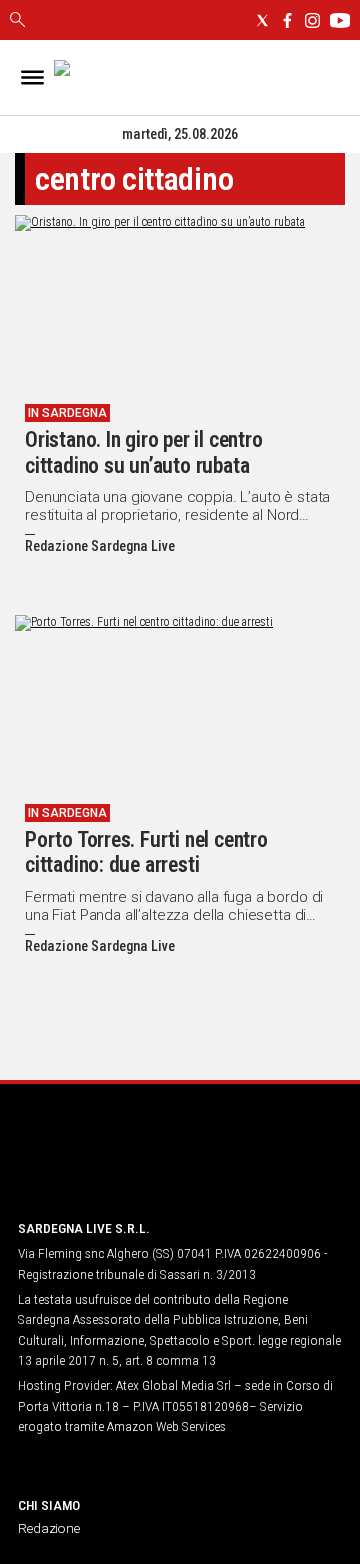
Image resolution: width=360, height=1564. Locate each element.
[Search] (17, 21)
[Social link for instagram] (312, 20)
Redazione (49, 1528)
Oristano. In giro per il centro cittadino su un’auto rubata (144, 452)
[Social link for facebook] (287, 20)
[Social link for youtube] (340, 20)
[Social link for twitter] (262, 20)
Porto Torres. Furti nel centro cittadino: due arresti (146, 852)
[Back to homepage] (123, 1165)
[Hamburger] (32, 77)
